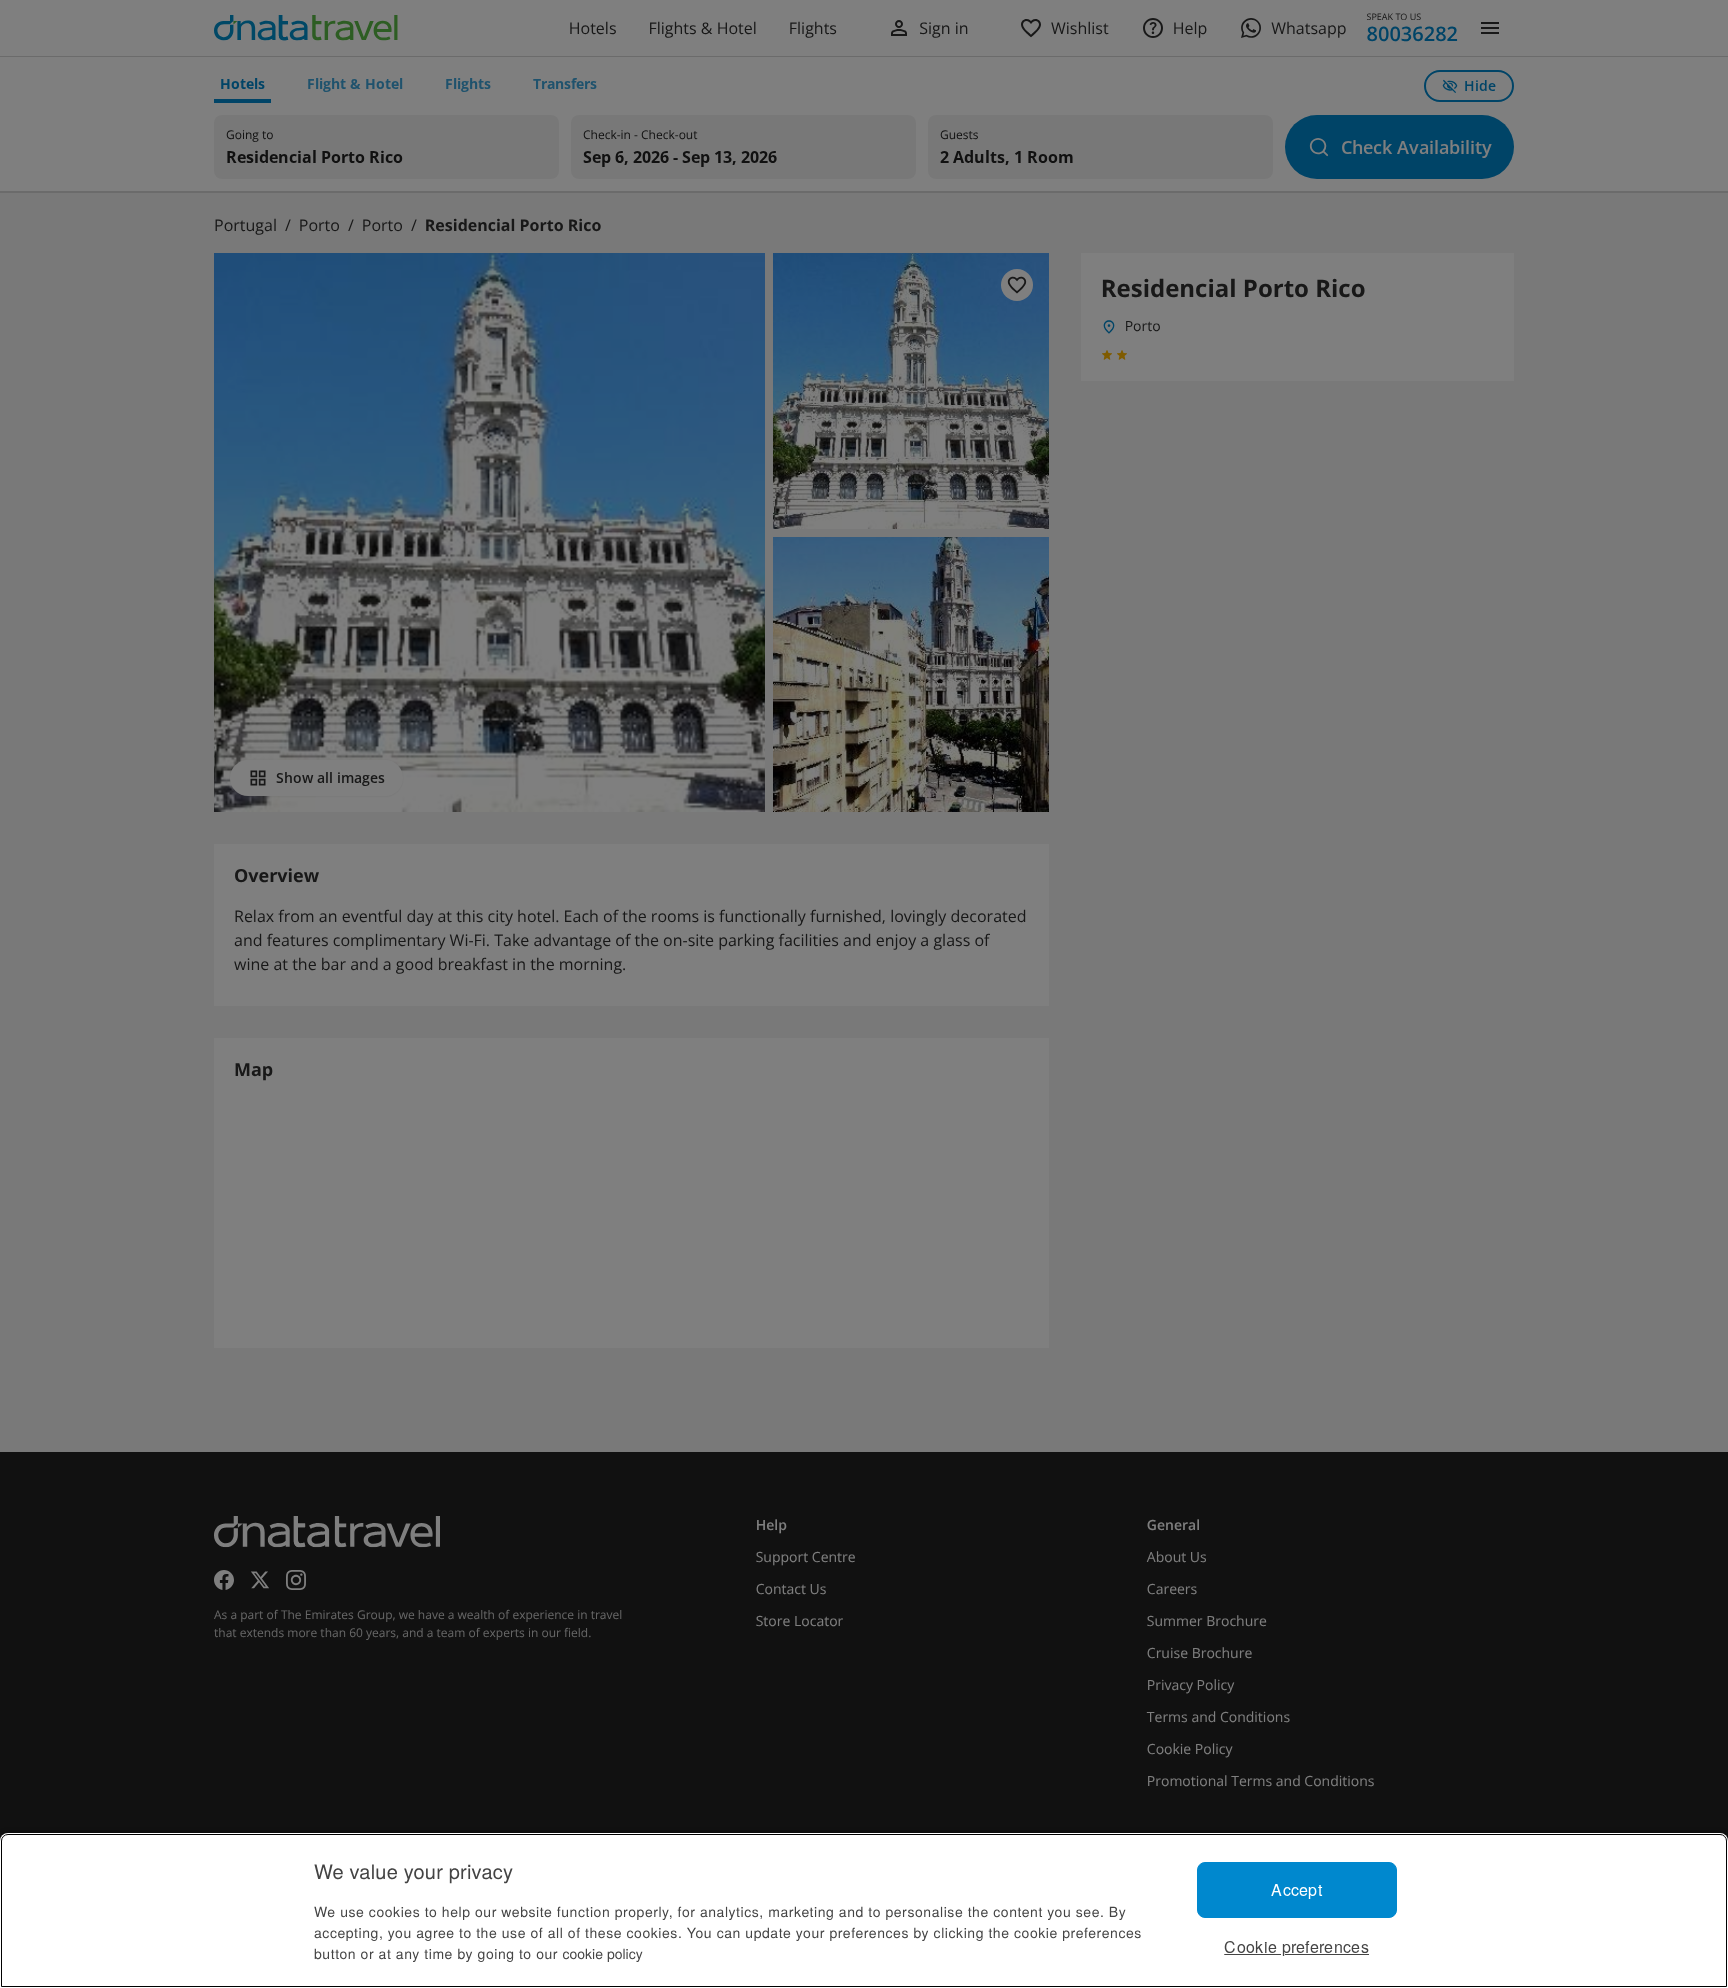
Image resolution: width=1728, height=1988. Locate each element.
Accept (1296, 1889)
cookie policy (603, 1953)
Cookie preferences (1296, 1946)
